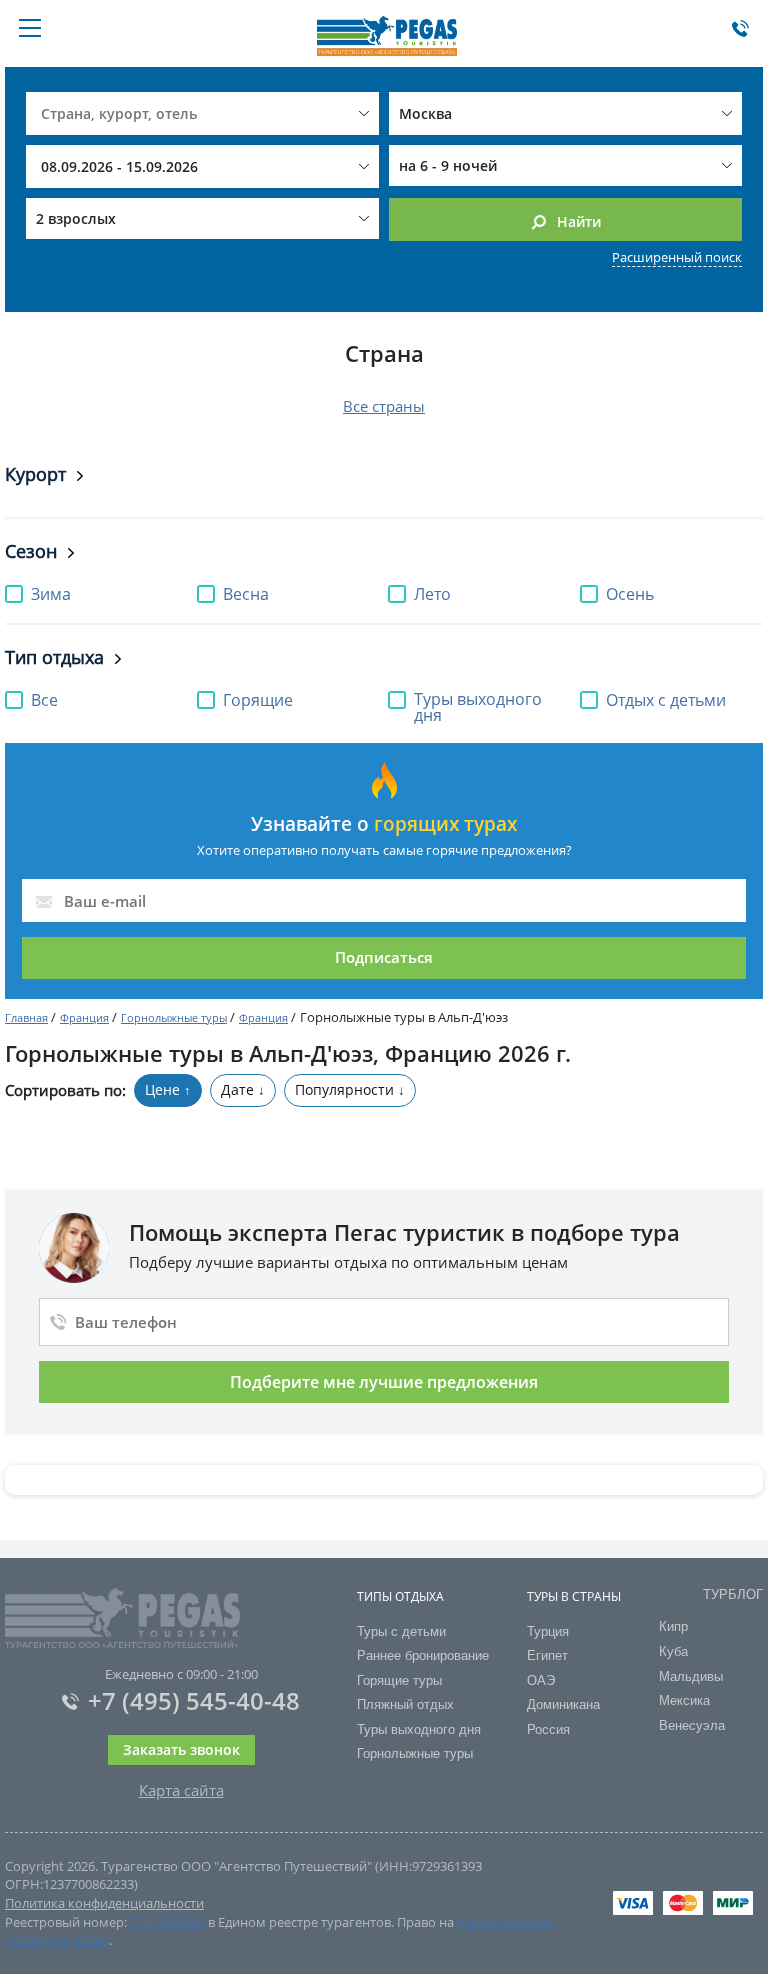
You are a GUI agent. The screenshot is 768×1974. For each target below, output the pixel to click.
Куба (673, 1651)
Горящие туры (399, 1680)
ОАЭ (541, 1680)
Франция (84, 1017)
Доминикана (563, 1704)
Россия (548, 1729)
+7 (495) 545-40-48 (194, 1700)
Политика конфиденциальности (104, 1903)
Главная (26, 1017)
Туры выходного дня (419, 1729)
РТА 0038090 (167, 1922)
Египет (547, 1655)
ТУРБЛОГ (733, 1594)
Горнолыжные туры (174, 1017)
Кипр (673, 1626)
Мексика (684, 1700)
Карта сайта (181, 1790)
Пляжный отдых (405, 1704)
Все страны (384, 406)
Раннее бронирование (423, 1655)
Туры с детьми (401, 1631)
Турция (548, 1631)
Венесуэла (692, 1725)
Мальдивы (691, 1676)
